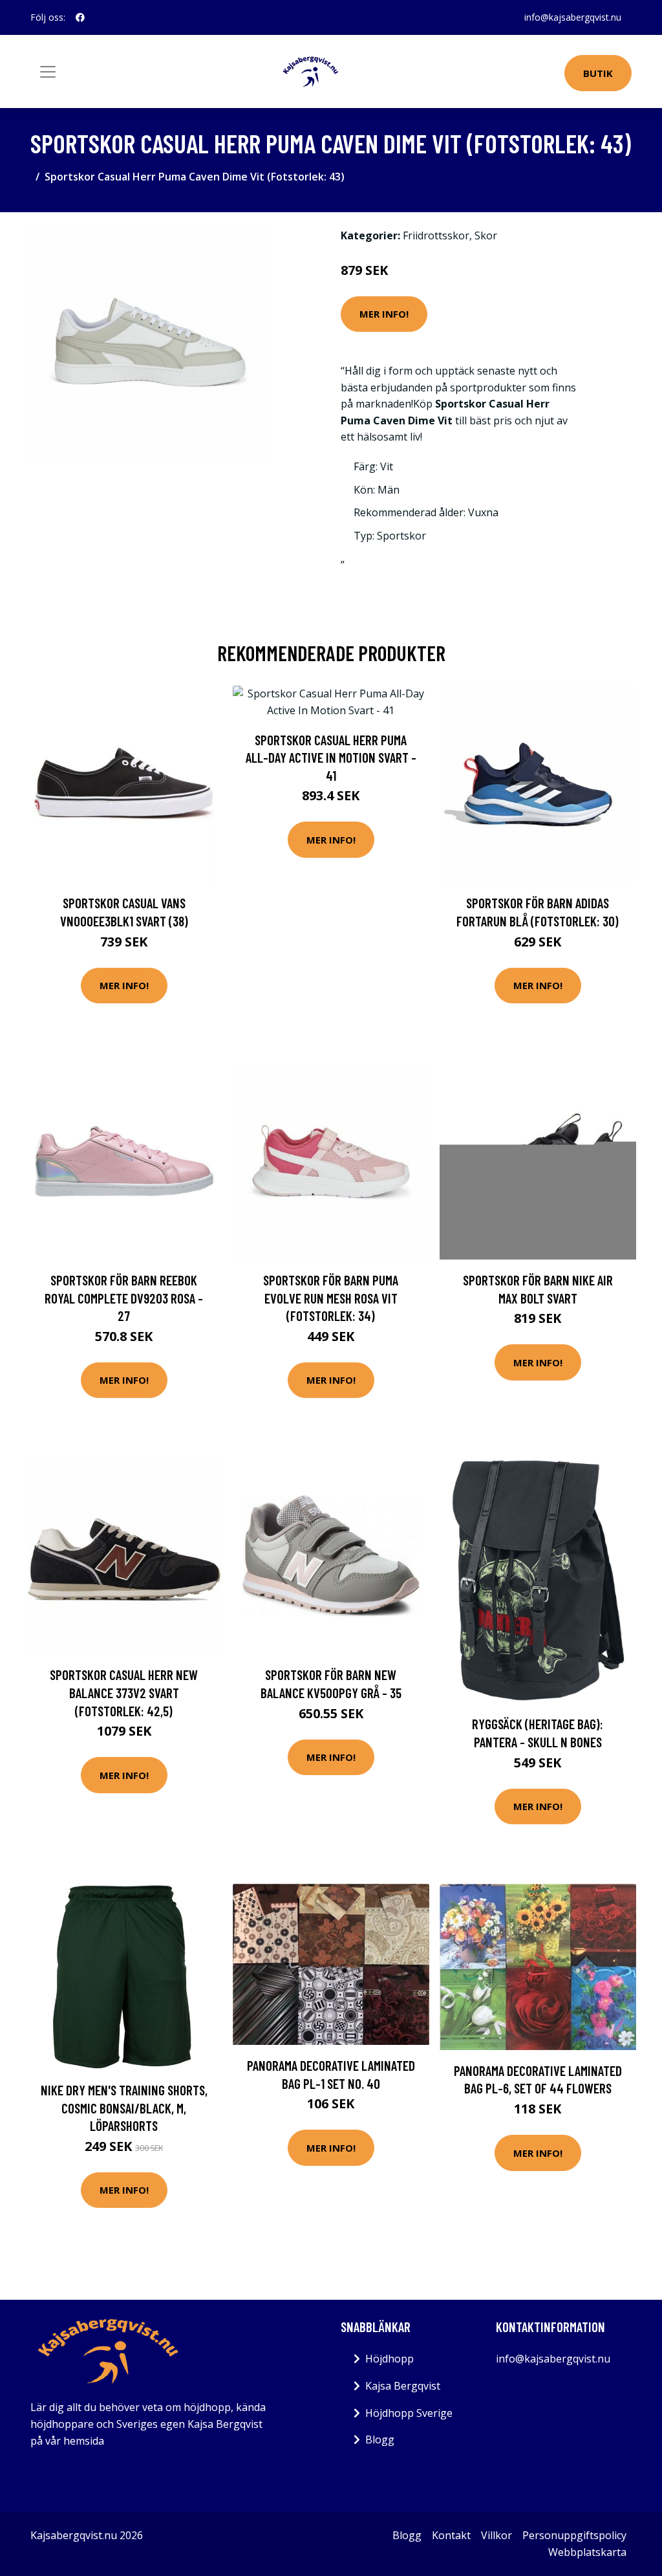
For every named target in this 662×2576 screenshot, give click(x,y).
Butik (598, 73)
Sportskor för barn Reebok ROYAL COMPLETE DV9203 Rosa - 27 (124, 1298)
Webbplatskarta (587, 2552)
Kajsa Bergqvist (403, 2386)
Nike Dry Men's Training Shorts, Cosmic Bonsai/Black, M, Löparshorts (124, 2108)
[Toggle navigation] (48, 72)
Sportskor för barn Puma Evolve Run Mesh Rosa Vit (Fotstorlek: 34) (331, 1298)
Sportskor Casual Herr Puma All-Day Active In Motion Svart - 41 (331, 758)
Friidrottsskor (436, 235)
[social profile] (80, 17)
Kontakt (451, 2535)
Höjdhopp (390, 2359)
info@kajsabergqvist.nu (573, 17)
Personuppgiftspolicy (574, 2535)
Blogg (380, 2440)
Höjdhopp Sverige (409, 2413)
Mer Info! (384, 314)
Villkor (496, 2535)
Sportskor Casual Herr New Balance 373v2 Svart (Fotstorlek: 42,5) (124, 1692)
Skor (486, 235)
